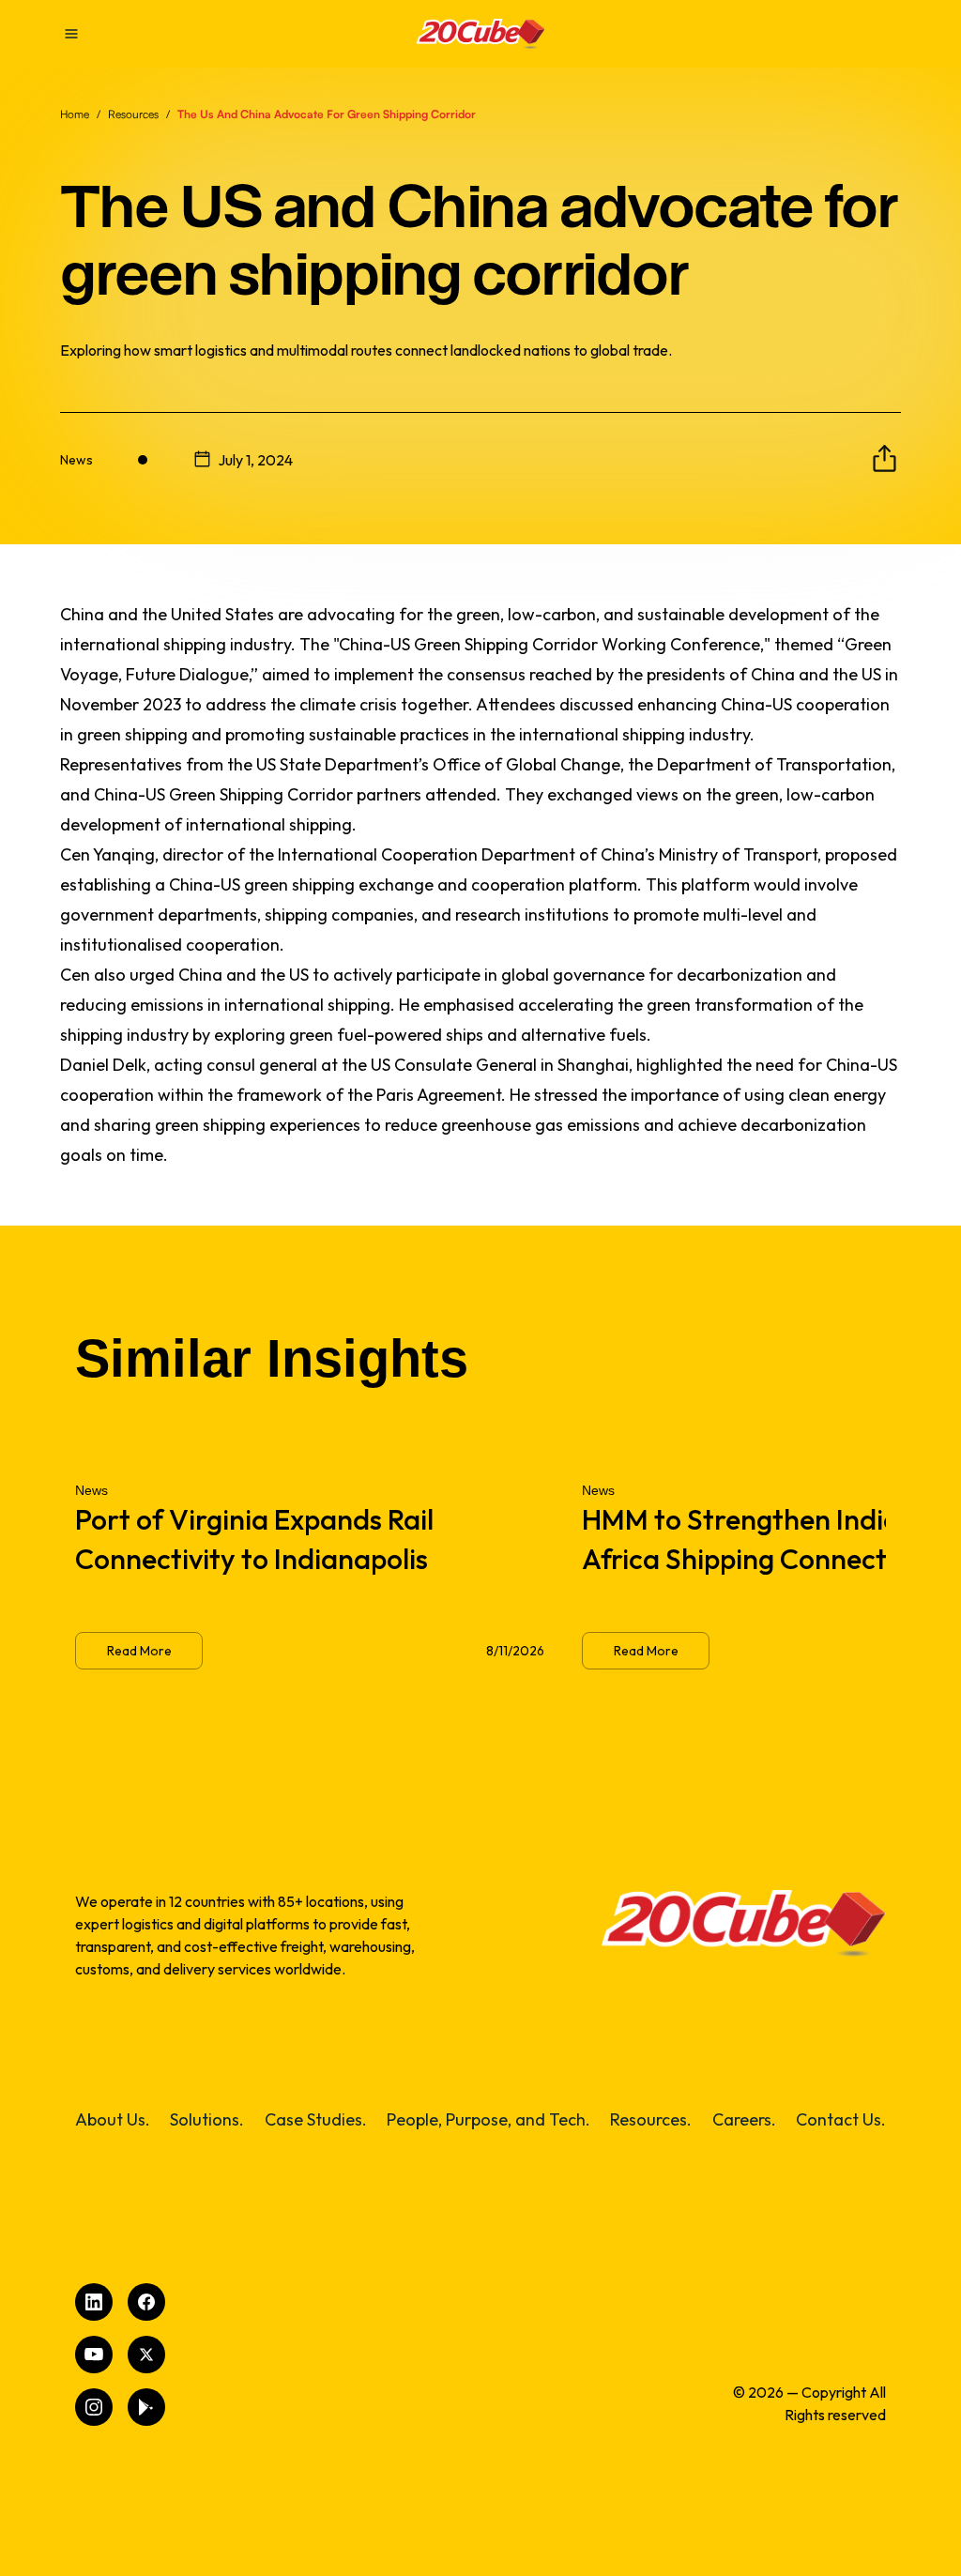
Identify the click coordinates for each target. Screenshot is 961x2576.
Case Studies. (316, 2119)
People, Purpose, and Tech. (488, 2119)
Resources (133, 114)
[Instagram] (94, 2407)
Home (75, 114)
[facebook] (146, 2302)
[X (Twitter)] (146, 2355)
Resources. (651, 2119)
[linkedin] (94, 2302)
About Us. (113, 2119)
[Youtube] (94, 2355)
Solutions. (207, 2119)
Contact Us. (841, 2119)
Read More (139, 1651)
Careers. (744, 2119)
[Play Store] (146, 2407)
